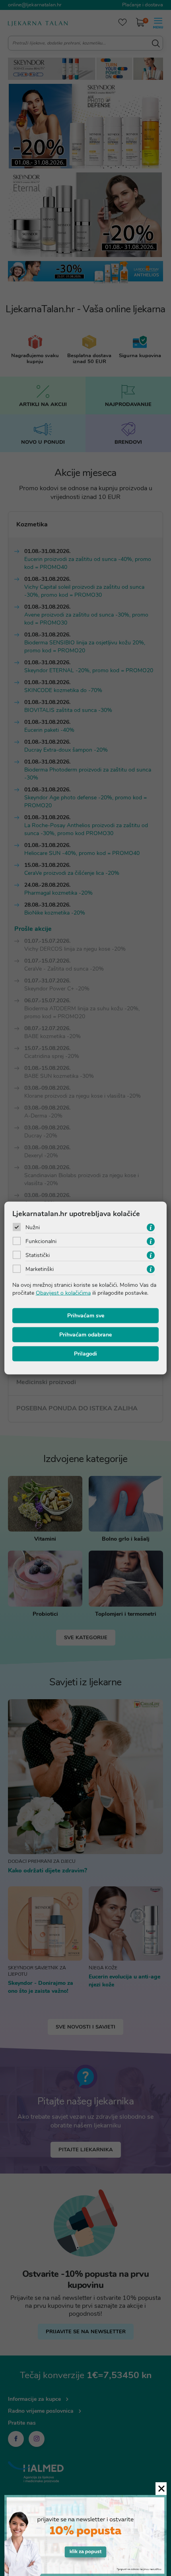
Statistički (38, 1255)
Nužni (33, 1227)
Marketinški (40, 1269)
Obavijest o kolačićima (63, 1293)
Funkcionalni (41, 1241)
